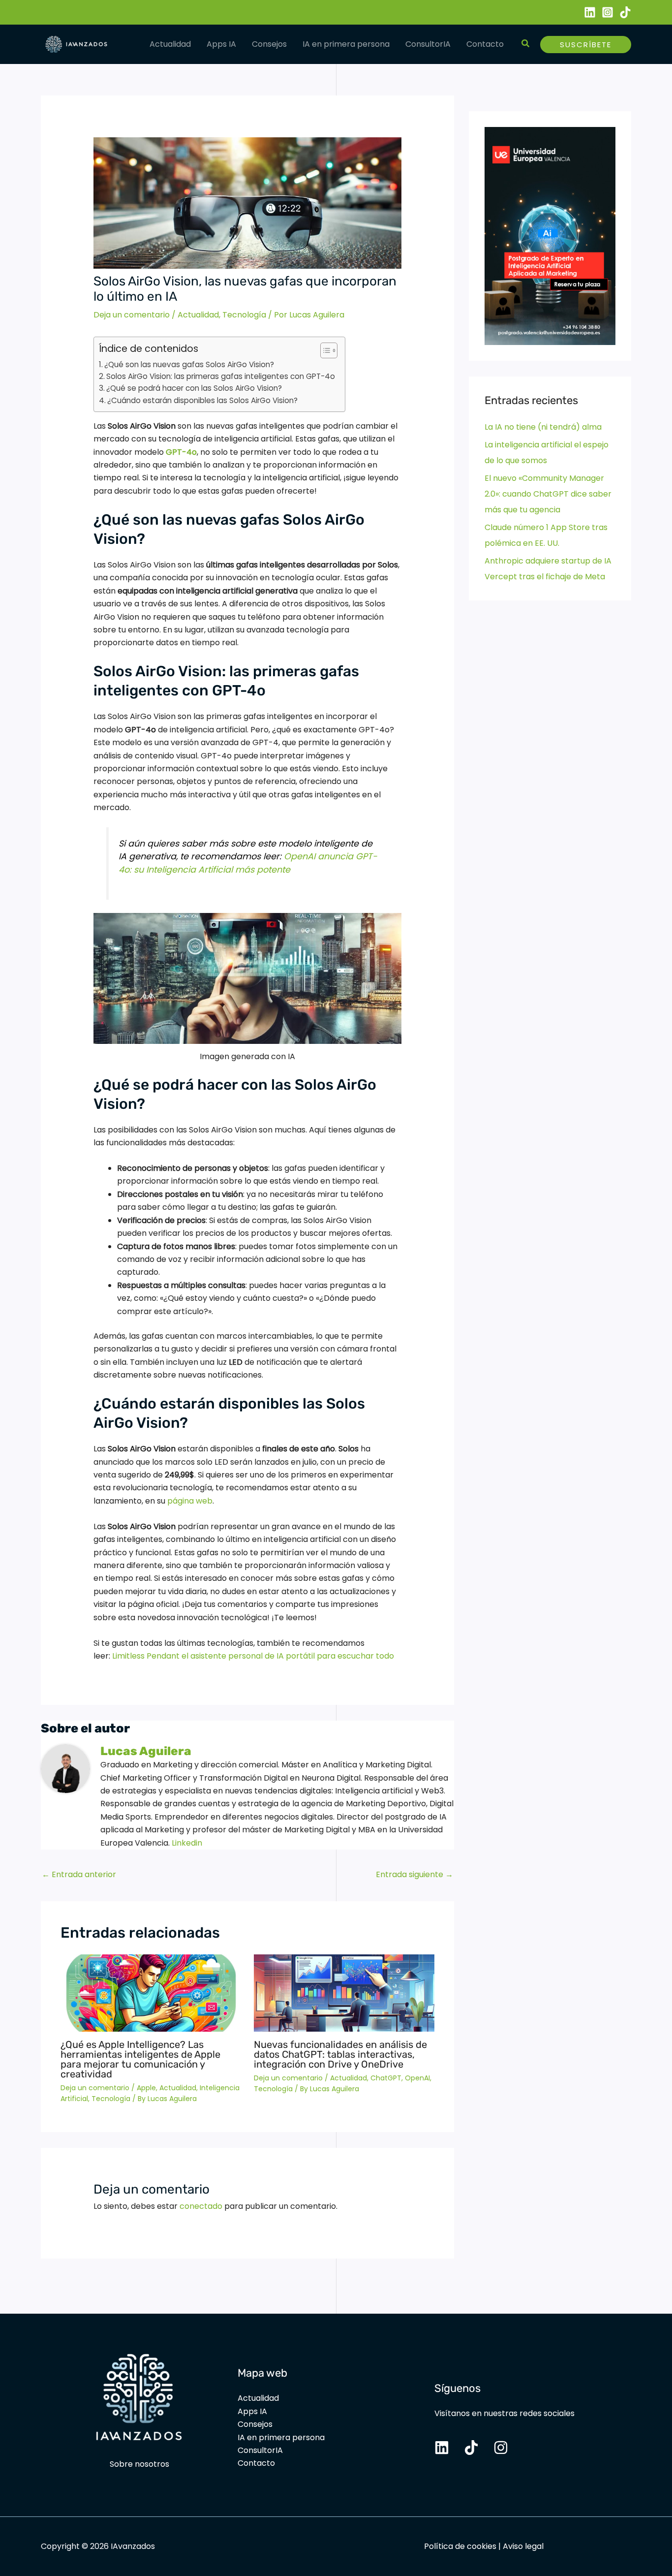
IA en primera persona (346, 44)
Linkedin (187, 1843)
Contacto (485, 44)
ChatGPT (386, 2078)
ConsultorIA (428, 44)
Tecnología (244, 315)
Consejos (269, 44)
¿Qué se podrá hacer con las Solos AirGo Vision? (194, 388)
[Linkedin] (590, 12)
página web (190, 1501)
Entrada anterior (79, 1874)
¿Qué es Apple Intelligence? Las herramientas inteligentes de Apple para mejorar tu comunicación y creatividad (140, 2059)
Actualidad (170, 44)
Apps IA (221, 44)
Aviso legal (523, 2546)
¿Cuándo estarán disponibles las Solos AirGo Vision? (202, 400)
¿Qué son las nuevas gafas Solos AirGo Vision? (189, 364)
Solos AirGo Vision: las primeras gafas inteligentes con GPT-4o (221, 376)
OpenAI (417, 2078)
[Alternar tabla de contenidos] (324, 350)
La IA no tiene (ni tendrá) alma (543, 427)
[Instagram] (608, 12)
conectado (201, 2206)
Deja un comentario (132, 315)
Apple (146, 2088)
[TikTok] (625, 12)
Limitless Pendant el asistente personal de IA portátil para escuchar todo (253, 1656)
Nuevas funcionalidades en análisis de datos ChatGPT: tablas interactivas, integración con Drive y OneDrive (340, 2054)
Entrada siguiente (414, 1874)
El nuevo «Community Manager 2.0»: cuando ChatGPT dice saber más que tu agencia (548, 494)
